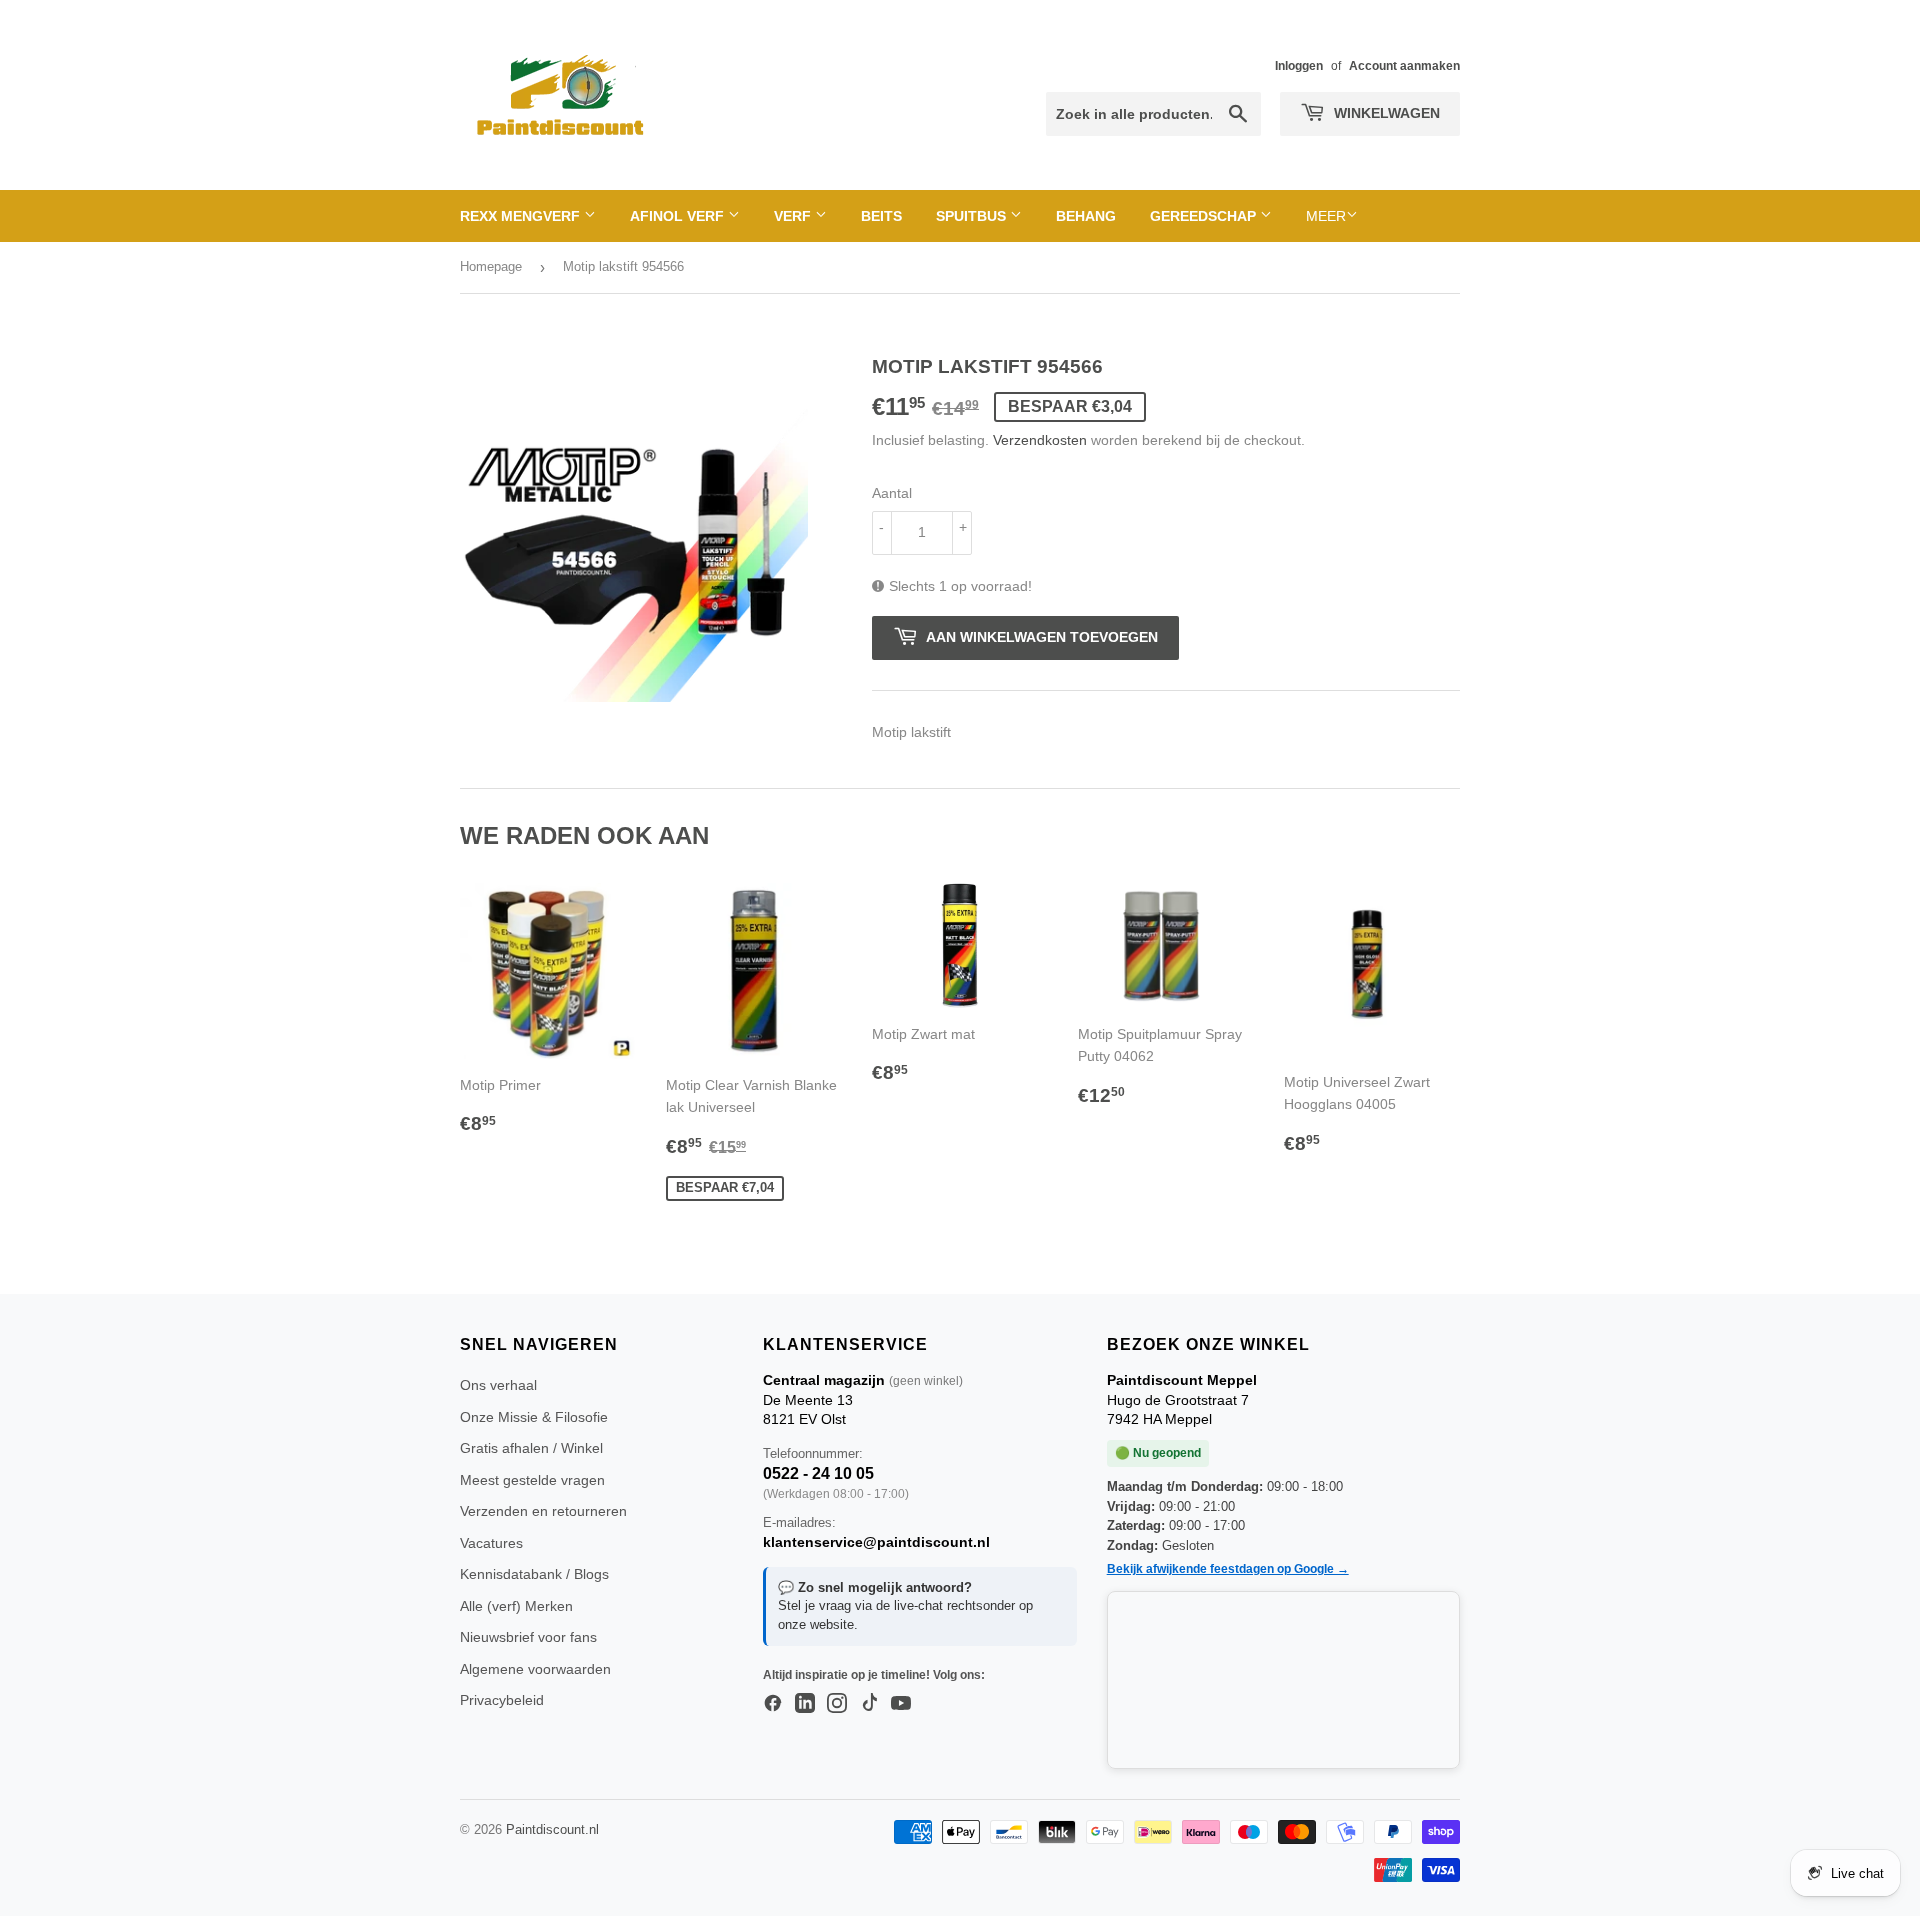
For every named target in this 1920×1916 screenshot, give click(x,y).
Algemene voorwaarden (535, 1669)
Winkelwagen (1385, 113)
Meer (1326, 216)
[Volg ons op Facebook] (773, 1704)
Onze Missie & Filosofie (534, 1417)
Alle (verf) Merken (516, 1606)
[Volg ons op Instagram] (837, 1704)
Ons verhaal (498, 1385)
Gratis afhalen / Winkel (531, 1448)
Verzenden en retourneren (543, 1511)
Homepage (491, 266)
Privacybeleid (502, 1700)
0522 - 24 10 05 (818, 1473)
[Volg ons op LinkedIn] (805, 1704)
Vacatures (491, 1543)
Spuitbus (973, 216)
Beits (881, 216)
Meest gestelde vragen (532, 1480)
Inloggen (1299, 66)
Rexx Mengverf (522, 216)
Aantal (892, 493)
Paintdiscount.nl (552, 1829)
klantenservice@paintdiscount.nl (876, 1542)
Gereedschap (1205, 216)
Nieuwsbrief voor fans (528, 1637)
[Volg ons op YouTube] (901, 1704)
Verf (794, 216)
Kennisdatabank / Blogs (534, 1574)
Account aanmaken (1404, 66)
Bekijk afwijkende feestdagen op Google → (1228, 1569)
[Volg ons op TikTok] (869, 1704)
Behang (1086, 216)
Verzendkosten (1040, 440)
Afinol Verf (679, 216)
